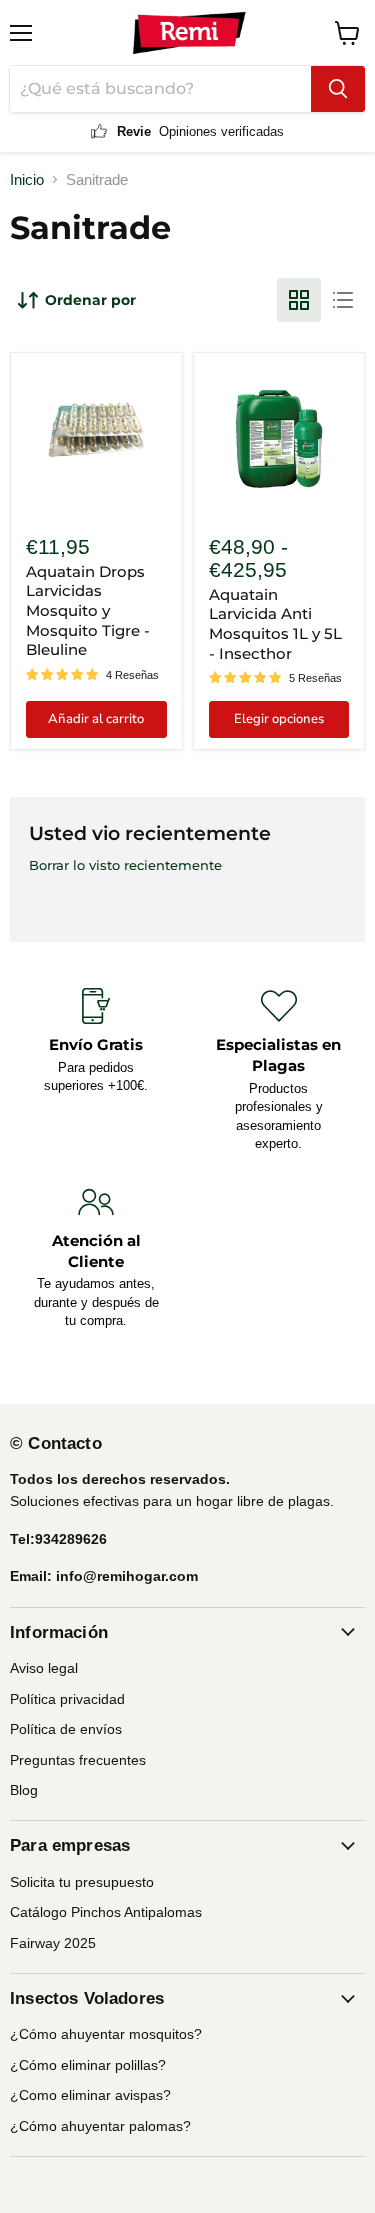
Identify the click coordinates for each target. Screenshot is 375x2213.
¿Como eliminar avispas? (90, 2095)
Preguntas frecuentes (78, 1760)
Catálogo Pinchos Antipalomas (106, 1912)
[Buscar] (338, 89)
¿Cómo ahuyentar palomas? (100, 2126)
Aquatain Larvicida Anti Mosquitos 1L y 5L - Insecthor (275, 624)
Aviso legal (44, 1668)
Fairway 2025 (53, 1943)
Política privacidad (67, 1699)
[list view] (343, 300)
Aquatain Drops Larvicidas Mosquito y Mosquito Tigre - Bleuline (88, 611)
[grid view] (299, 300)
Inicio (27, 179)
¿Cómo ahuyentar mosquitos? (106, 2034)
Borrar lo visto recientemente (125, 865)
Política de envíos (66, 1729)
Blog (24, 1790)
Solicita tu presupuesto (82, 1882)
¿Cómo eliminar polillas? (88, 2065)
